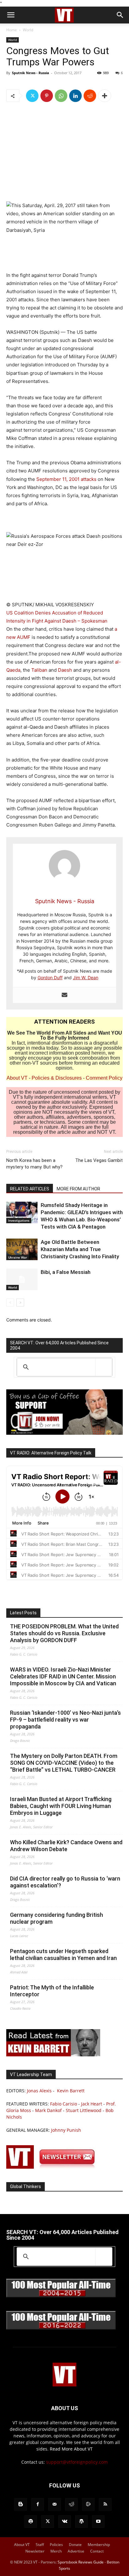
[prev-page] (10, 1303)
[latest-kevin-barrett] (53, 2055)
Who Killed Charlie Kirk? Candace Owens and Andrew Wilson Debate (66, 1846)
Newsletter (35, 2551)
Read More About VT (71, 2449)
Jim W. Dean (86, 977)
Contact (97, 2551)
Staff (40, 2545)
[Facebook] (38, 2504)
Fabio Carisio (64, 2104)
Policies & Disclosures (57, 1078)
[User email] (64, 995)
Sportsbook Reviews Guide (81, 2562)
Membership (99, 2545)
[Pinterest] (47, 96)
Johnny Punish (66, 2130)
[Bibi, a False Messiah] (22, 1279)
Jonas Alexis (39, 2091)
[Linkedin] (75, 96)
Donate (75, 2545)
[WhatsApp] (61, 96)
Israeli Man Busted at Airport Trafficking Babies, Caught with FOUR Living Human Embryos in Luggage (61, 1806)
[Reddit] (71, 2504)
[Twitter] (32, 96)
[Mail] (54, 2504)
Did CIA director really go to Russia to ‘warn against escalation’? (65, 1882)
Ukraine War (18, 1257)
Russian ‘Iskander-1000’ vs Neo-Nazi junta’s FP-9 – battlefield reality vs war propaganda (65, 1720)
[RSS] (105, 2504)
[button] (11, 15)
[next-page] (20, 1303)
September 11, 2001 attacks (66, 479)
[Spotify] (31, 2522)
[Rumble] (88, 2504)
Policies (56, 2545)
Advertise (76, 2551)
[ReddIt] (90, 96)
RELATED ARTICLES (30, 1189)
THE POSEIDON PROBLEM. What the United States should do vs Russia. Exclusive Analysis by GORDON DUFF (64, 1633)
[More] (105, 96)
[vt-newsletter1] (53, 2167)
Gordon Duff (50, 977)
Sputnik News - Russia (31, 73)
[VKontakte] (64, 2522)
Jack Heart (92, 2104)
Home (12, 30)
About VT (17, 1078)
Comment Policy (104, 1078)
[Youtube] (98, 2522)
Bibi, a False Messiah (66, 1272)
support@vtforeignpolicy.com (77, 2462)
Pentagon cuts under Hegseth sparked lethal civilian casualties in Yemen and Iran (63, 1955)
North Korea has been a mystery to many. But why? (34, 1164)
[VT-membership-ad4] (64, 1433)
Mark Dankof (48, 2110)
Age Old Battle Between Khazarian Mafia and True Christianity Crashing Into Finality (80, 1249)
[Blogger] (21, 2504)
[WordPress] (81, 2522)
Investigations (19, 1220)
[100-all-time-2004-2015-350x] (61, 2296)
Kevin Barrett (71, 2091)
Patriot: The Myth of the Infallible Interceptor (52, 1991)
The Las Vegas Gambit (99, 1160)
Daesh (66, 670)
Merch (56, 2551)
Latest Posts (23, 1613)
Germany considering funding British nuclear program (57, 1918)
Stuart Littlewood (84, 2110)
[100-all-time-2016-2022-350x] (61, 2328)
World (28, 30)
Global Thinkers (26, 2187)
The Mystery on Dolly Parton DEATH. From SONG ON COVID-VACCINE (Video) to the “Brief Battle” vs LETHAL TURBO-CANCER (64, 1763)
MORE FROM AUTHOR (78, 1189)
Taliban (40, 670)
